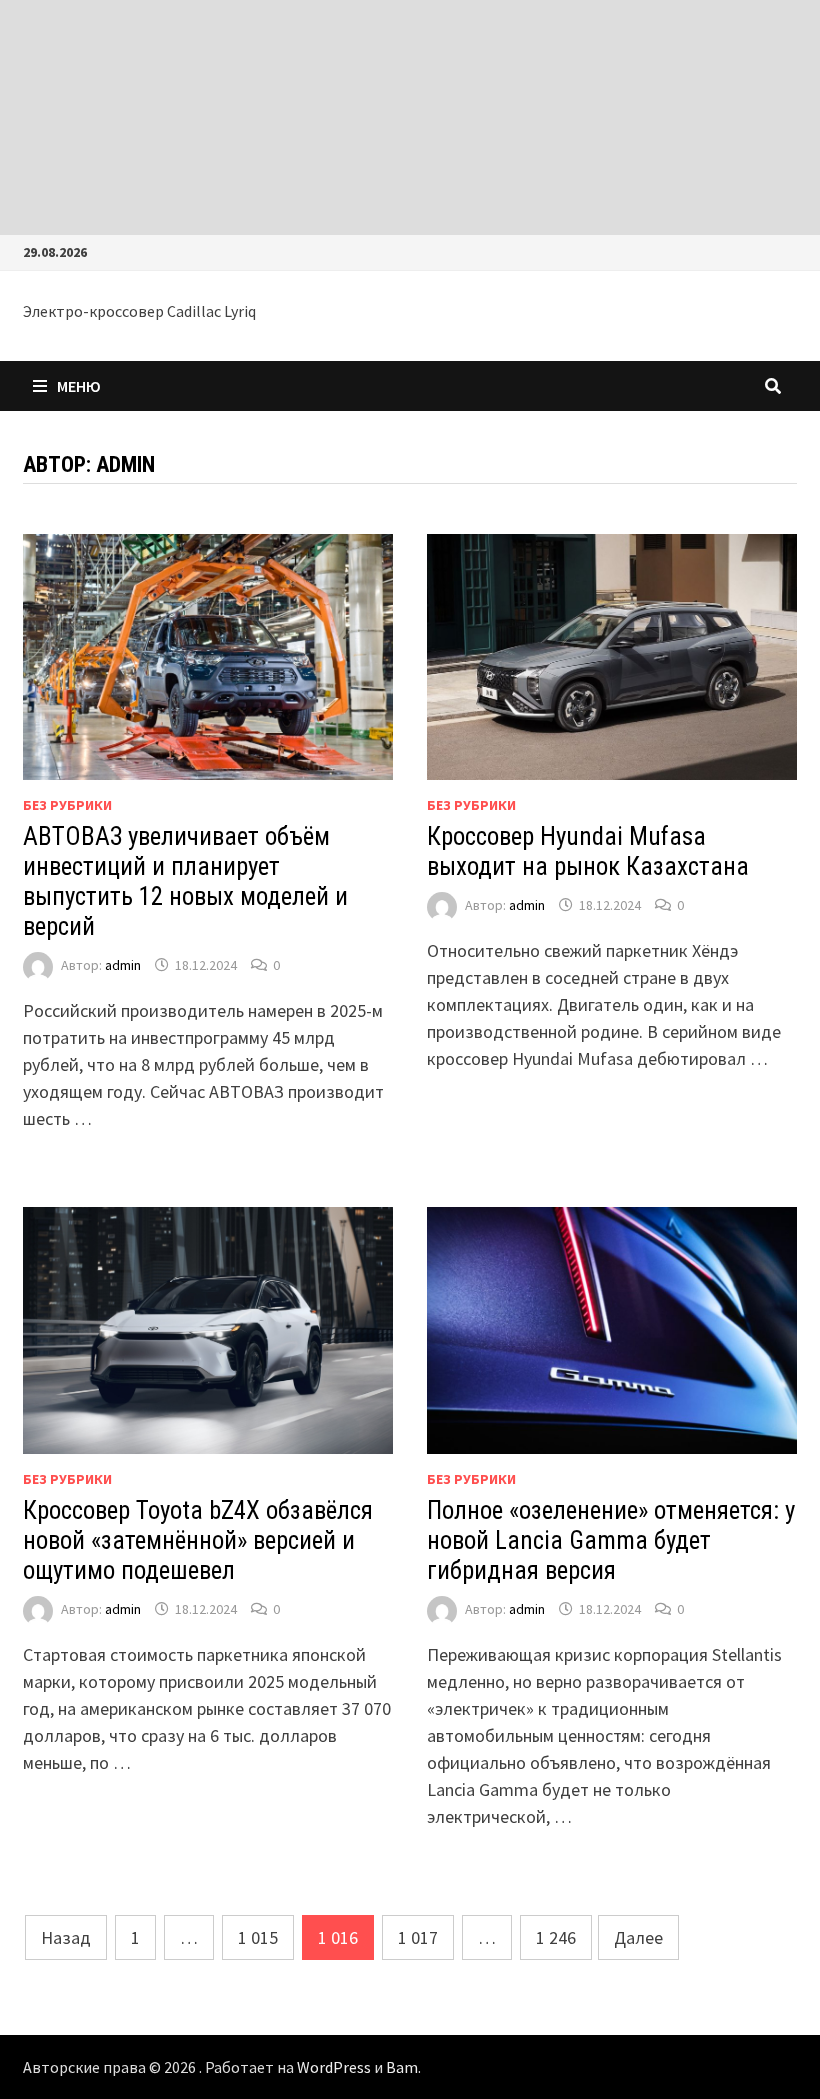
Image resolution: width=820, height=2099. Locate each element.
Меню (79, 386)
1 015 (258, 1937)
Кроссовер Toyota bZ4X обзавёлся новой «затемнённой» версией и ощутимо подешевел (198, 1540)
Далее (638, 1937)
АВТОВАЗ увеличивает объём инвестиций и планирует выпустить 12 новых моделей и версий (185, 881)
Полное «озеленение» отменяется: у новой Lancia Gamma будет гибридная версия (611, 1540)
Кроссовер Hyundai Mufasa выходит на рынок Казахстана (588, 851)
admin (123, 965)
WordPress (334, 2067)
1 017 (418, 1937)
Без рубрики (67, 805)
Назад (66, 1937)
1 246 (556, 1937)
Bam (402, 2067)
